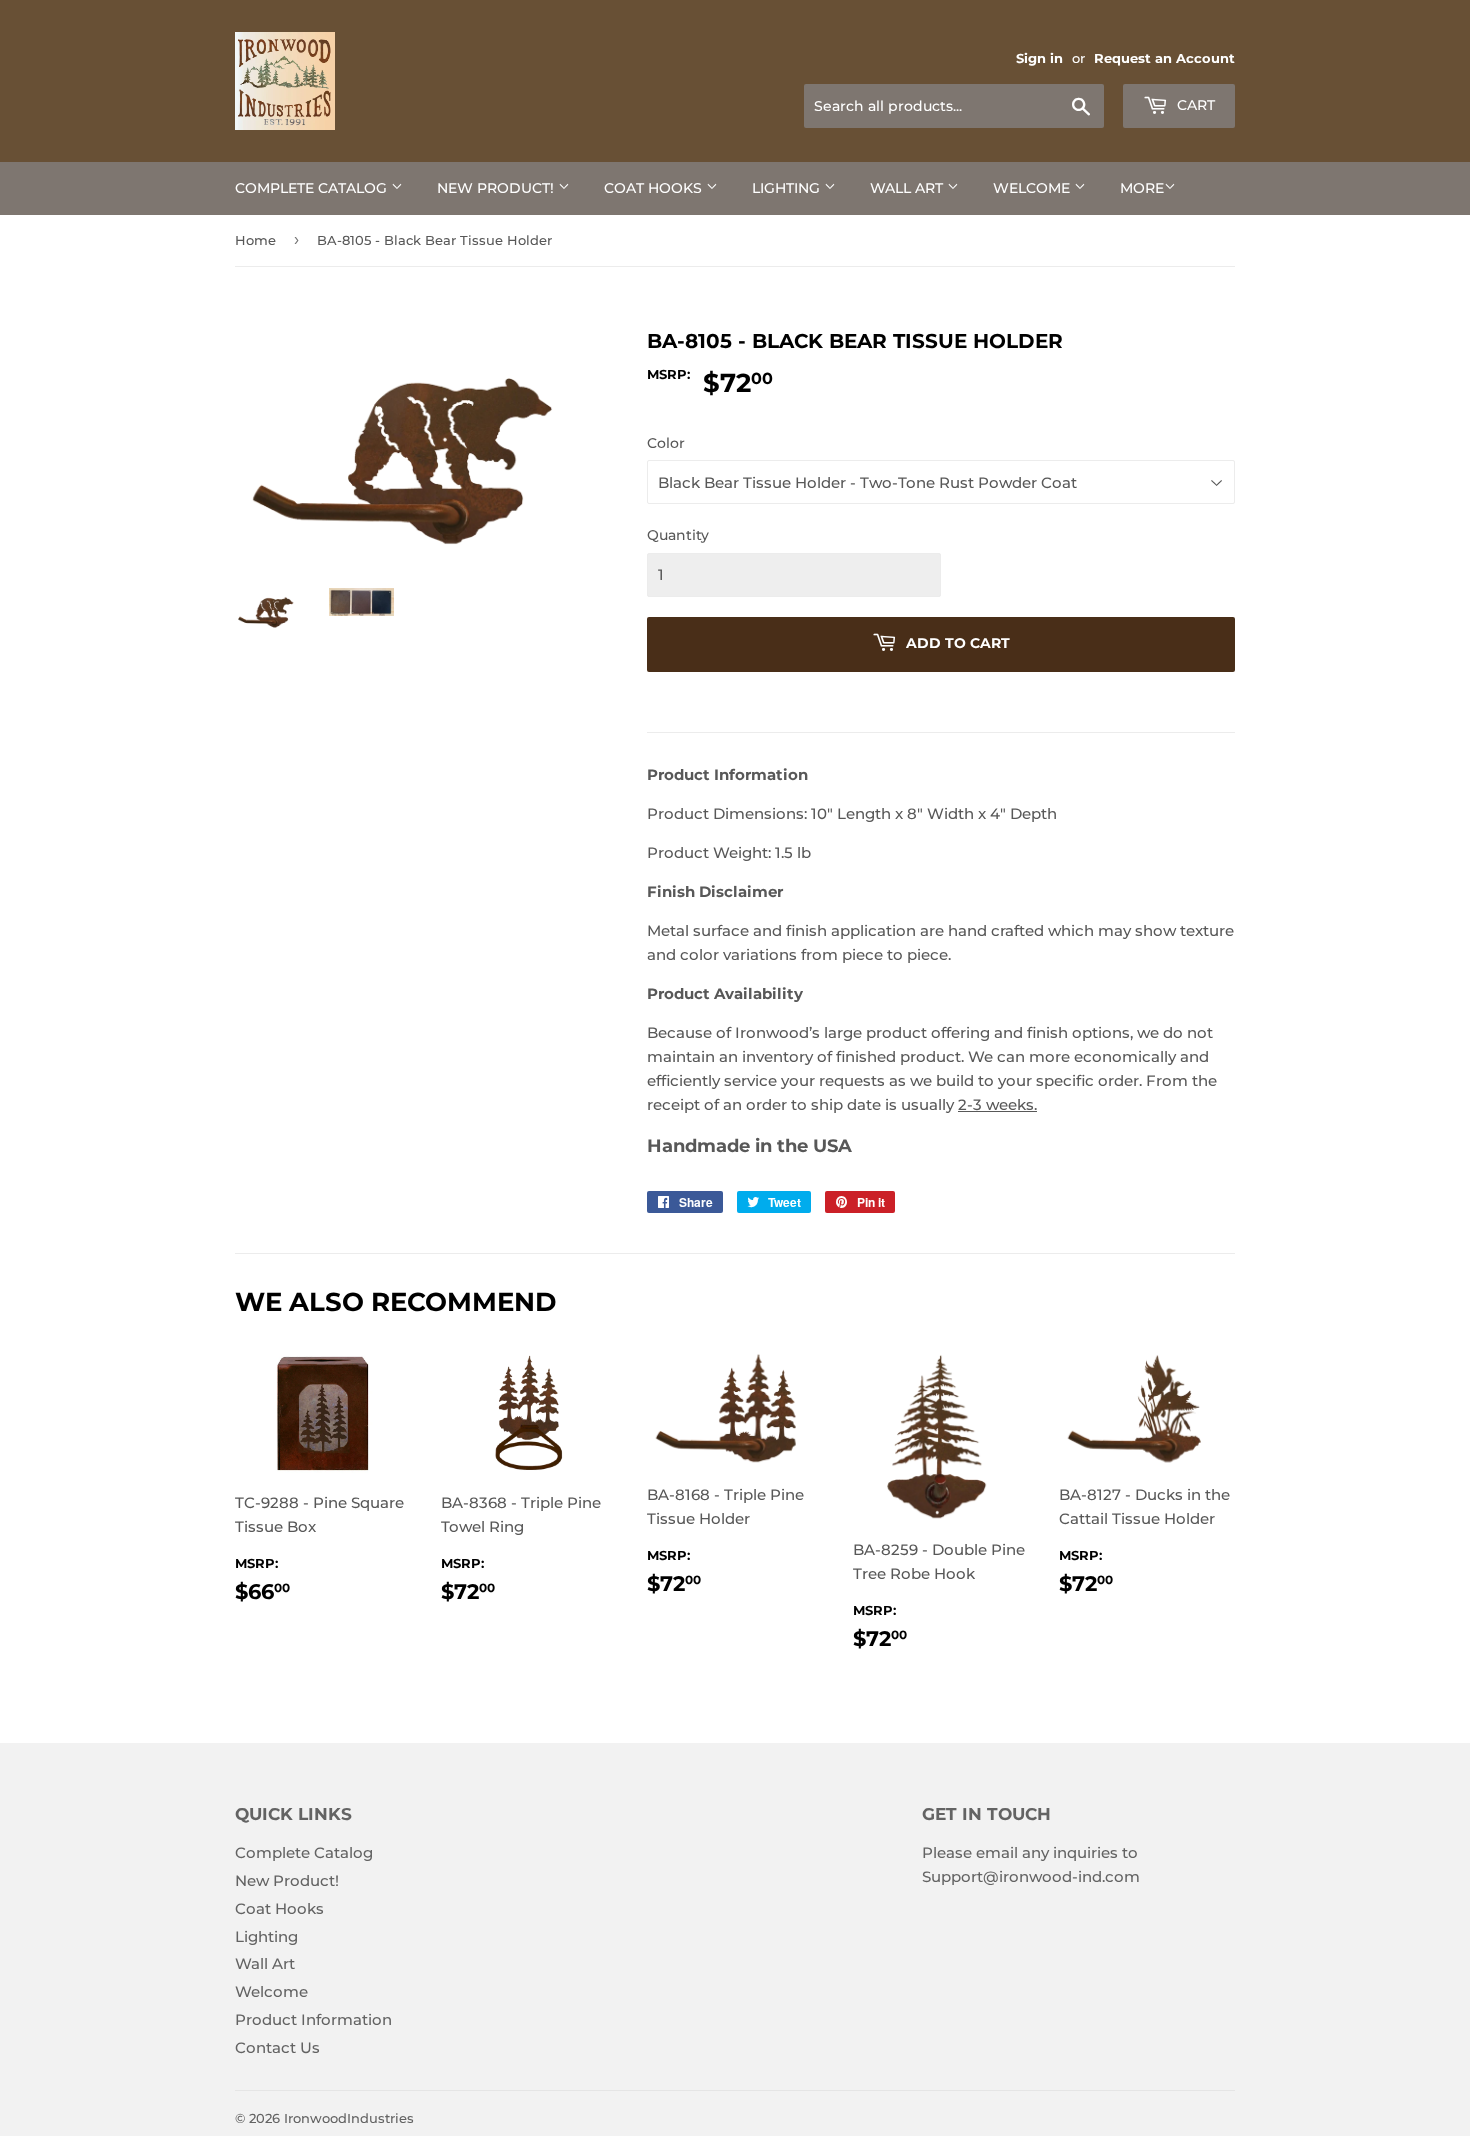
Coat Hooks (655, 188)
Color (666, 443)
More (1142, 188)
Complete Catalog (313, 188)
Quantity (678, 535)
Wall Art (908, 188)
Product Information (313, 2019)
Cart (1194, 105)
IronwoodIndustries (349, 2118)
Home (255, 240)
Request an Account (1164, 58)
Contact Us (277, 2047)
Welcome (1033, 188)
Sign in (1039, 58)
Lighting (788, 188)
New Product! (497, 188)
